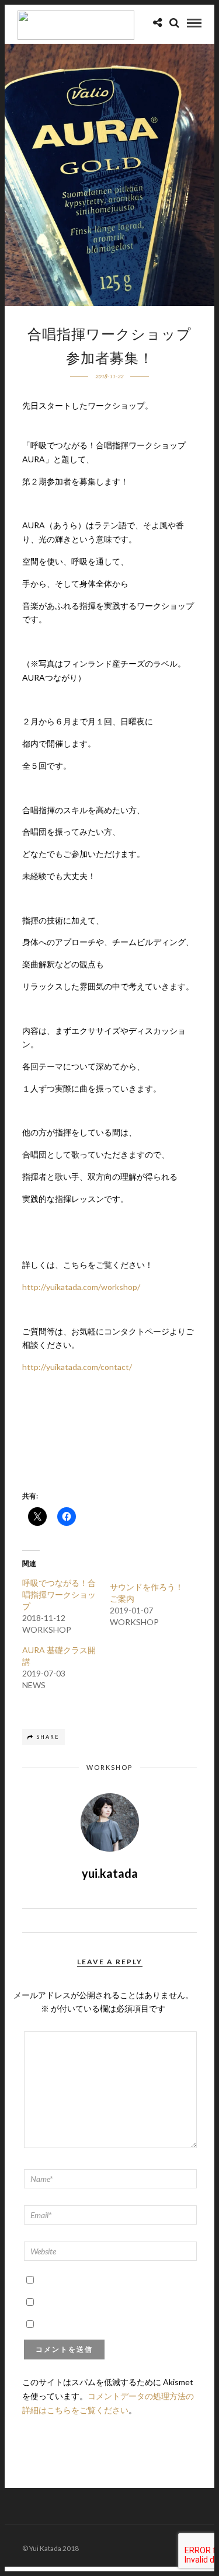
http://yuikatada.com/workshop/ (81, 1287)
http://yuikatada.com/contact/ (77, 1367)
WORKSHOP (109, 1767)
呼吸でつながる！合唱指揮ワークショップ (59, 1594)
